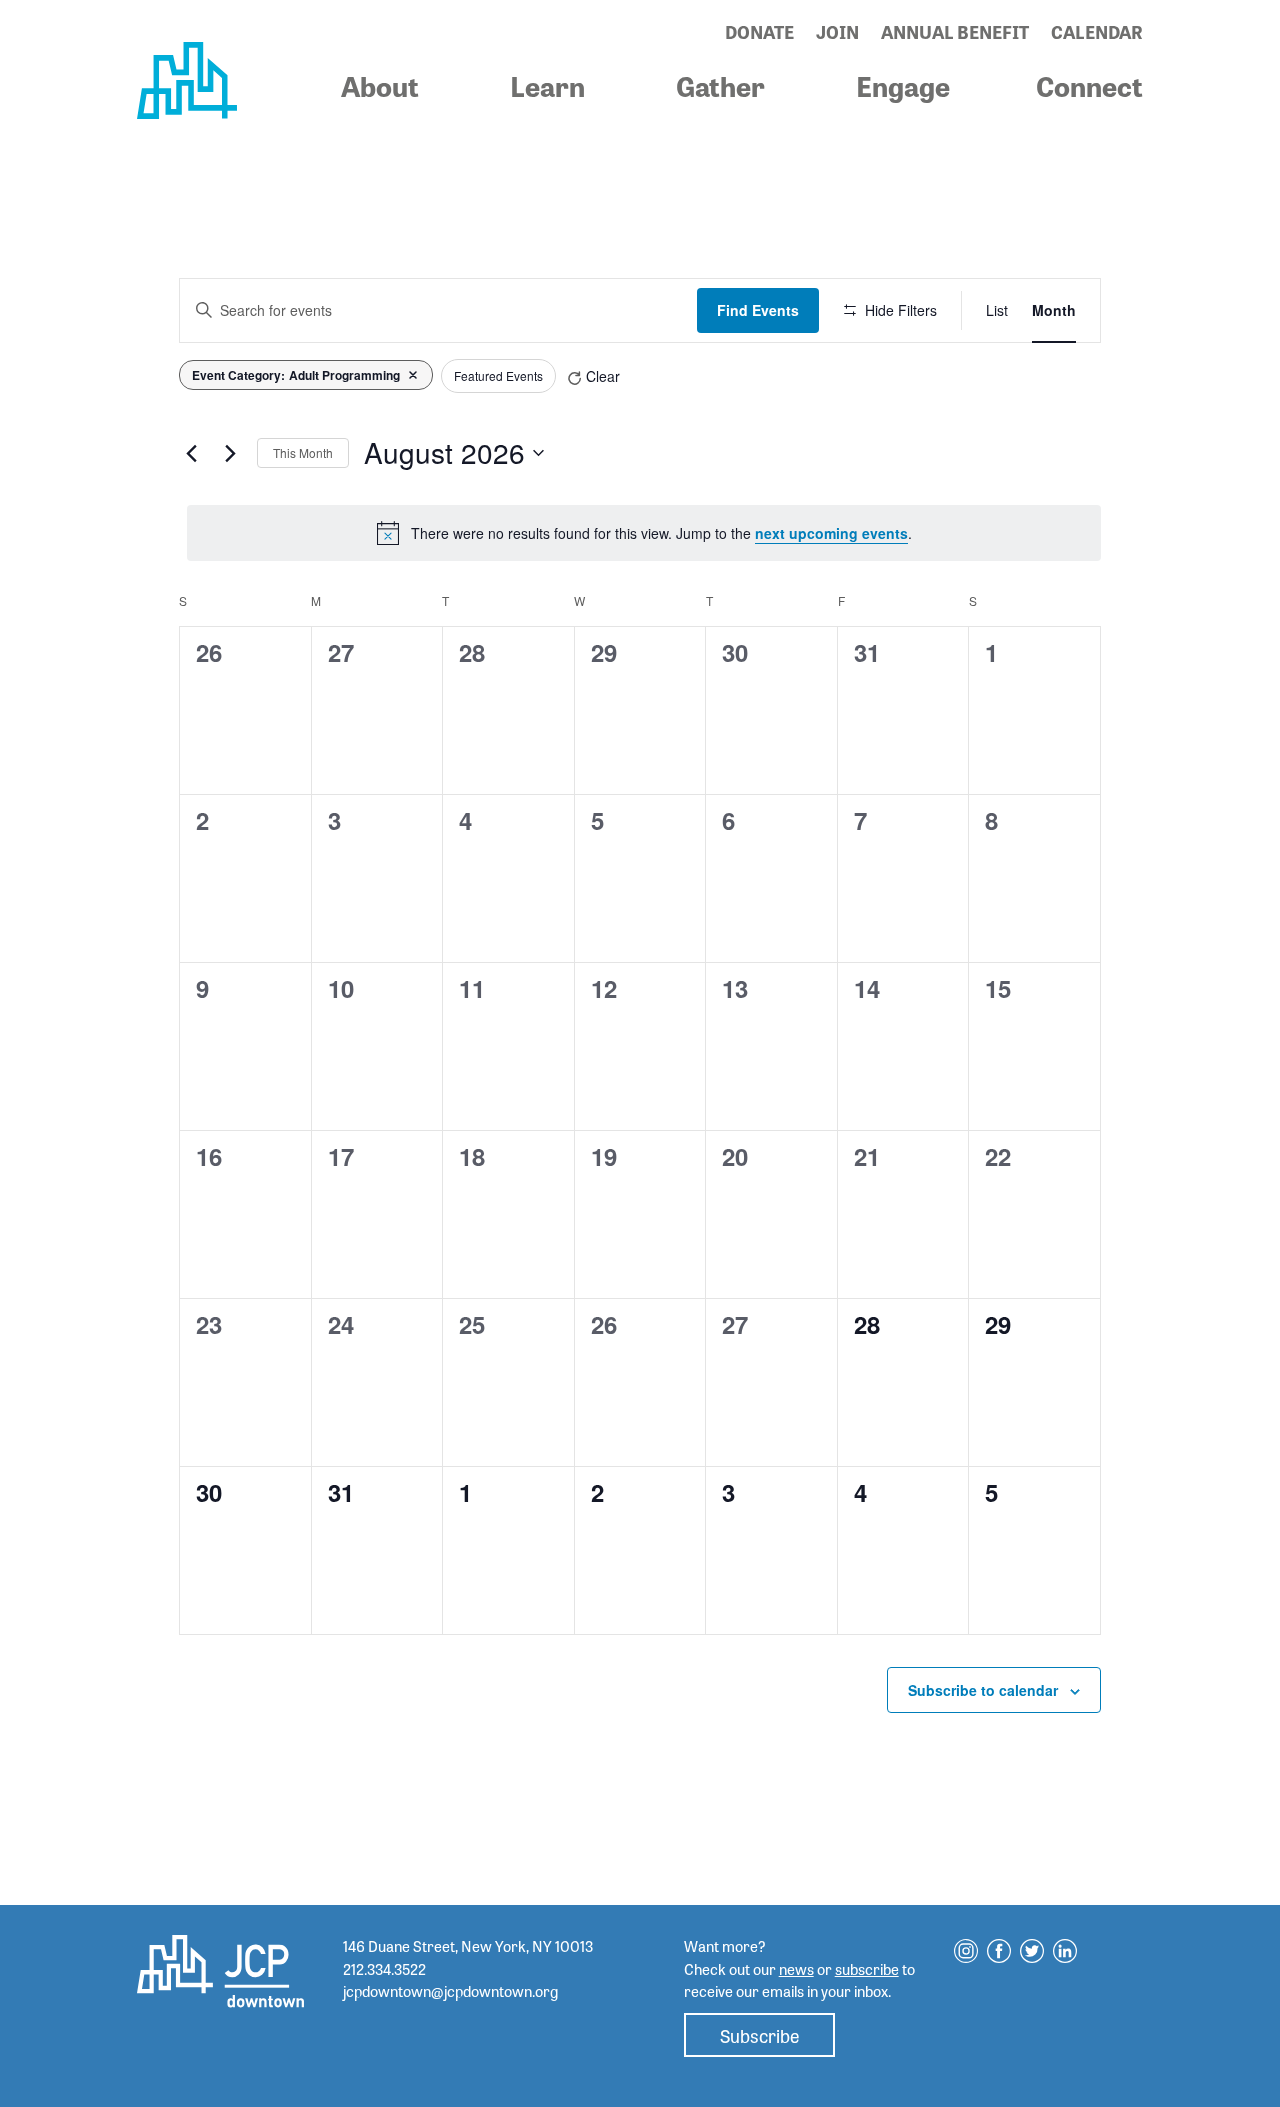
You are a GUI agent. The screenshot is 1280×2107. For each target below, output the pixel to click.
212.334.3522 (384, 1969)
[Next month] (230, 453)
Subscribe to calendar (983, 1690)
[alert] (644, 533)
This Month (303, 452)
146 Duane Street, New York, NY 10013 (468, 1946)
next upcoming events (831, 533)
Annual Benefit (955, 31)
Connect (1089, 85)
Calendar (1097, 31)
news (796, 1969)
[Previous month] (191, 453)
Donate (759, 31)
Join (837, 31)
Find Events (758, 310)
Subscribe (759, 2035)
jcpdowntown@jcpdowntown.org (450, 1991)
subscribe (867, 1969)
